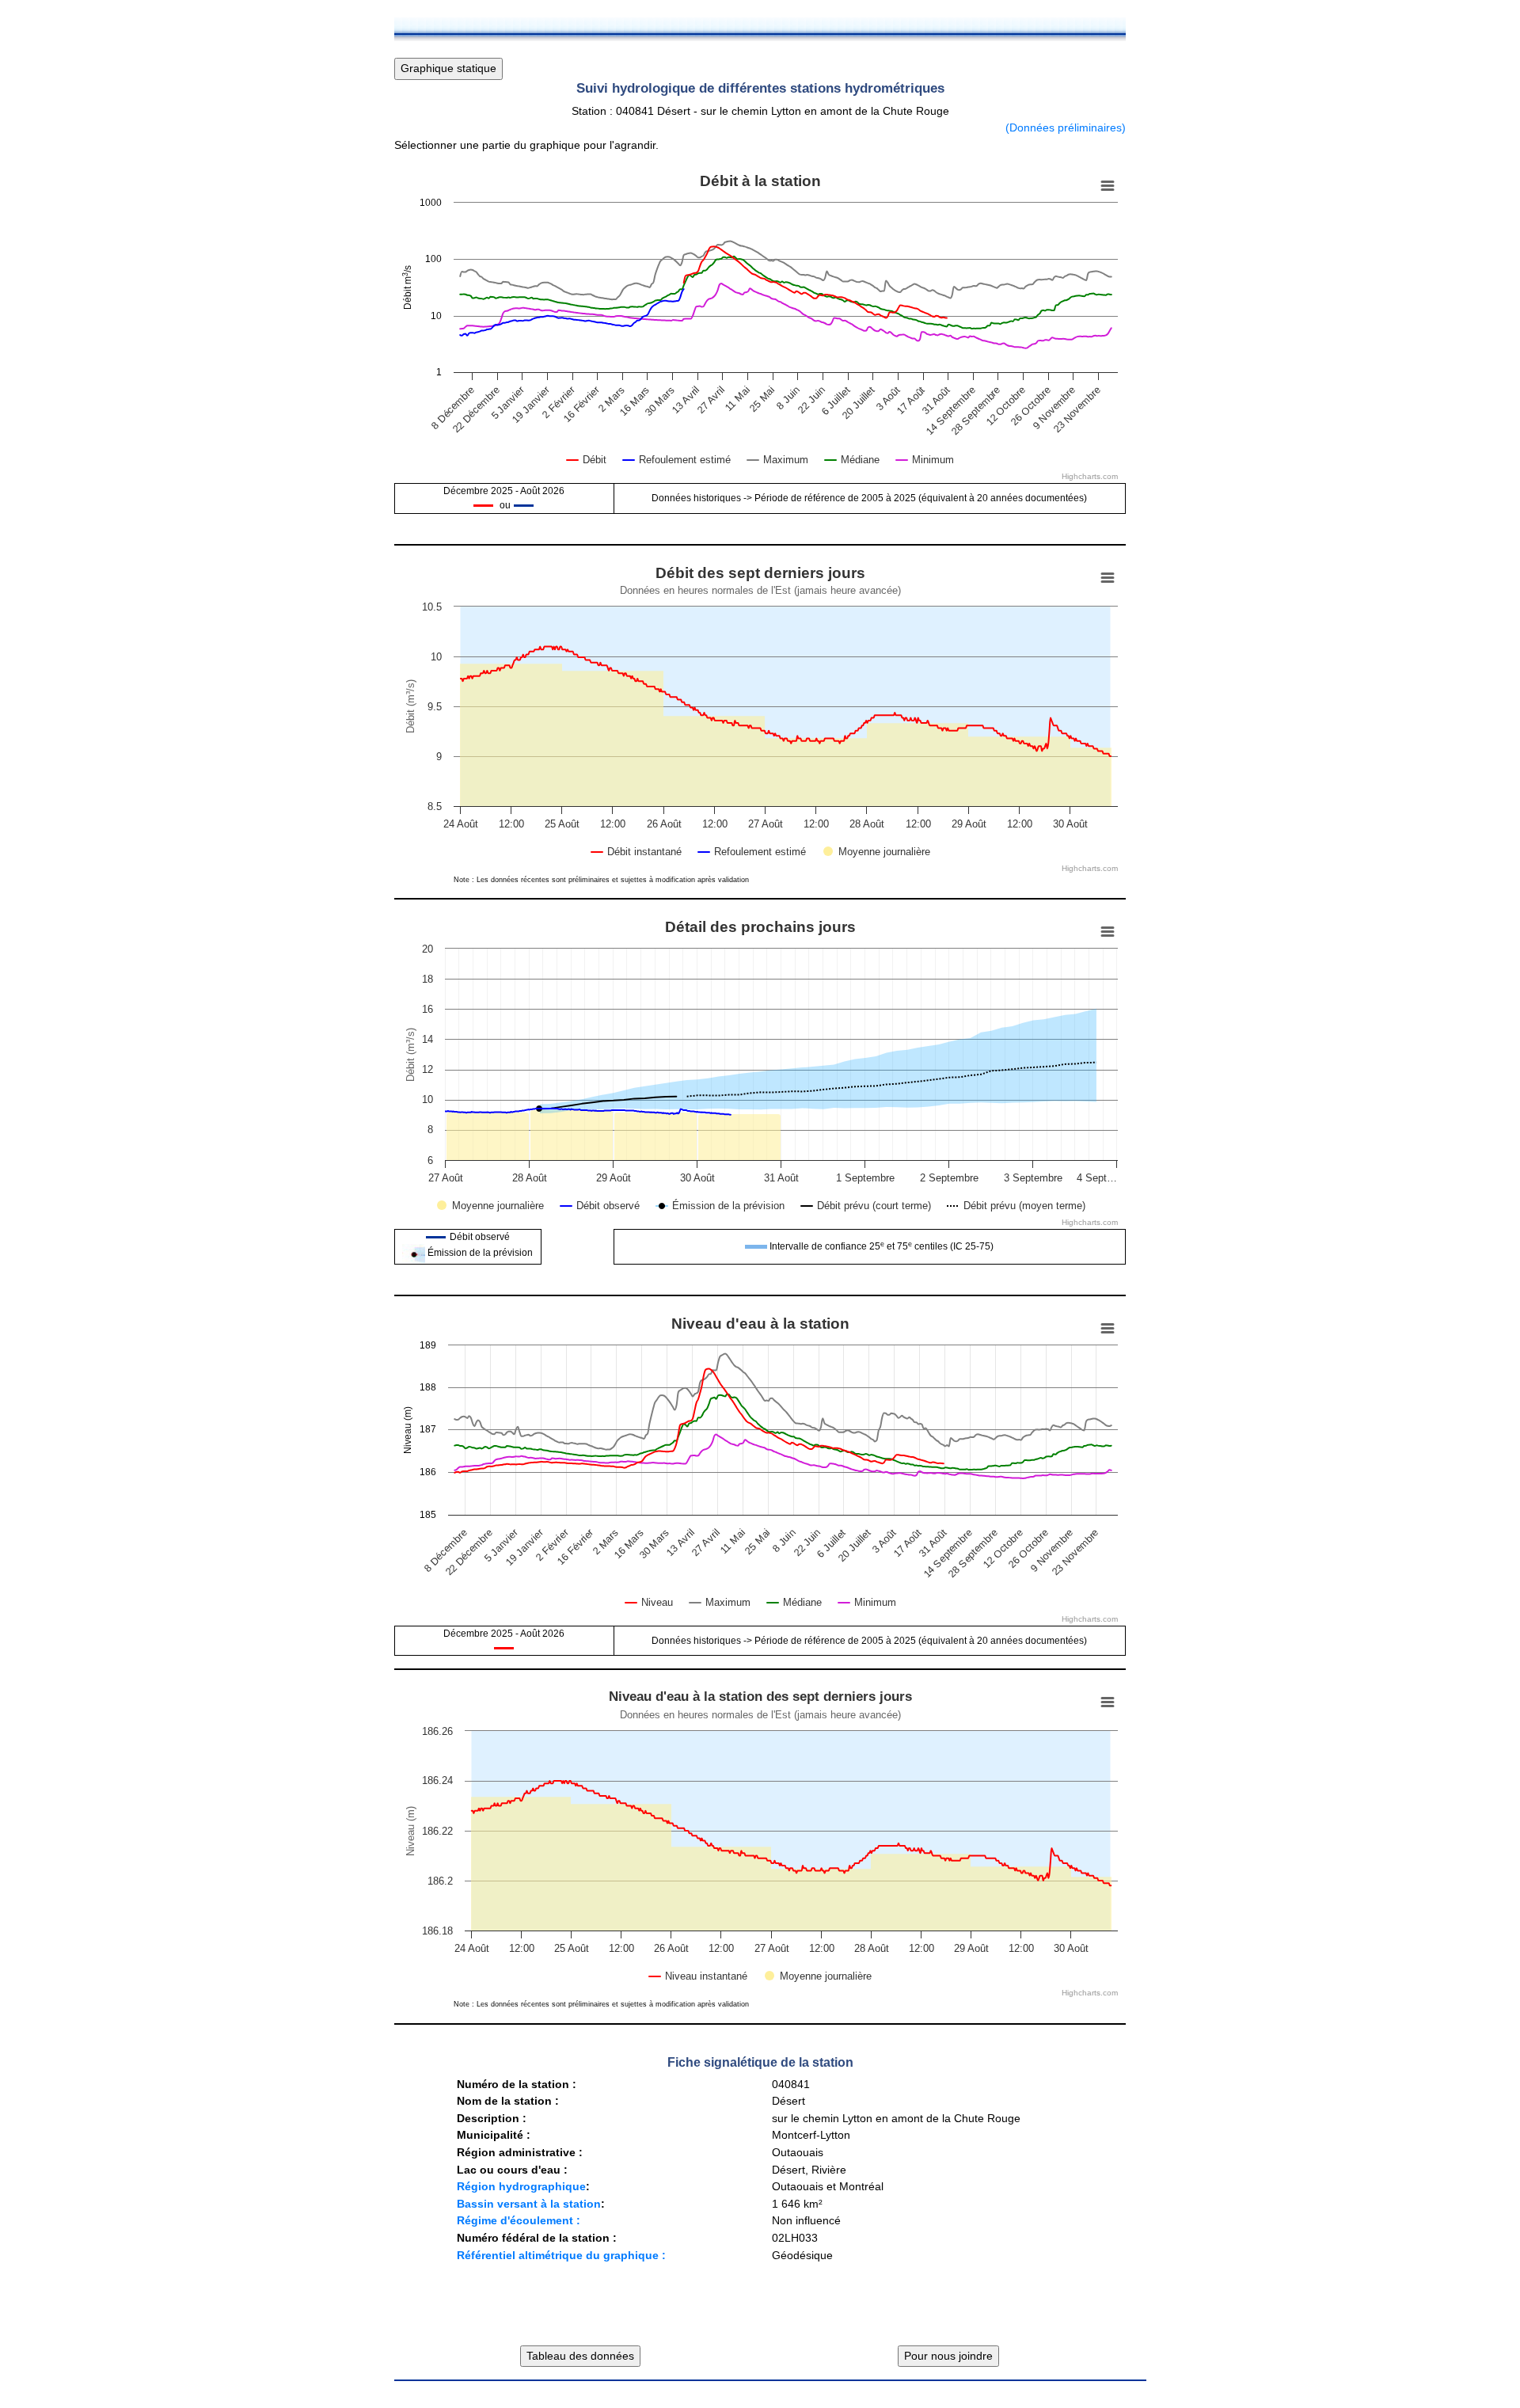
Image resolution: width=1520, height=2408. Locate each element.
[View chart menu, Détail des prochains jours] (1108, 932)
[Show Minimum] (925, 460)
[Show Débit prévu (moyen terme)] (1016, 1206)
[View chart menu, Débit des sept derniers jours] (1108, 578)
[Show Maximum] (778, 460)
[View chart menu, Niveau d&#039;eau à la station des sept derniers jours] (1108, 1702)
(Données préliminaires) (1066, 127)
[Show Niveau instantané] (698, 1976)
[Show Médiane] (852, 460)
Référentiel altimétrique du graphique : (561, 2255)
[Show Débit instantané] (636, 852)
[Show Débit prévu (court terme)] (866, 1206)
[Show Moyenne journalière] (877, 852)
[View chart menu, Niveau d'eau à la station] (1108, 1329)
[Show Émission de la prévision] (721, 1205)
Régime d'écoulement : (519, 2220)
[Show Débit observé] (600, 1206)
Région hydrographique (521, 2186)
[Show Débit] (587, 460)
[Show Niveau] (649, 1602)
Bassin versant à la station (529, 2204)
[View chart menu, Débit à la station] (1108, 186)
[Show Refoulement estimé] (677, 460)
